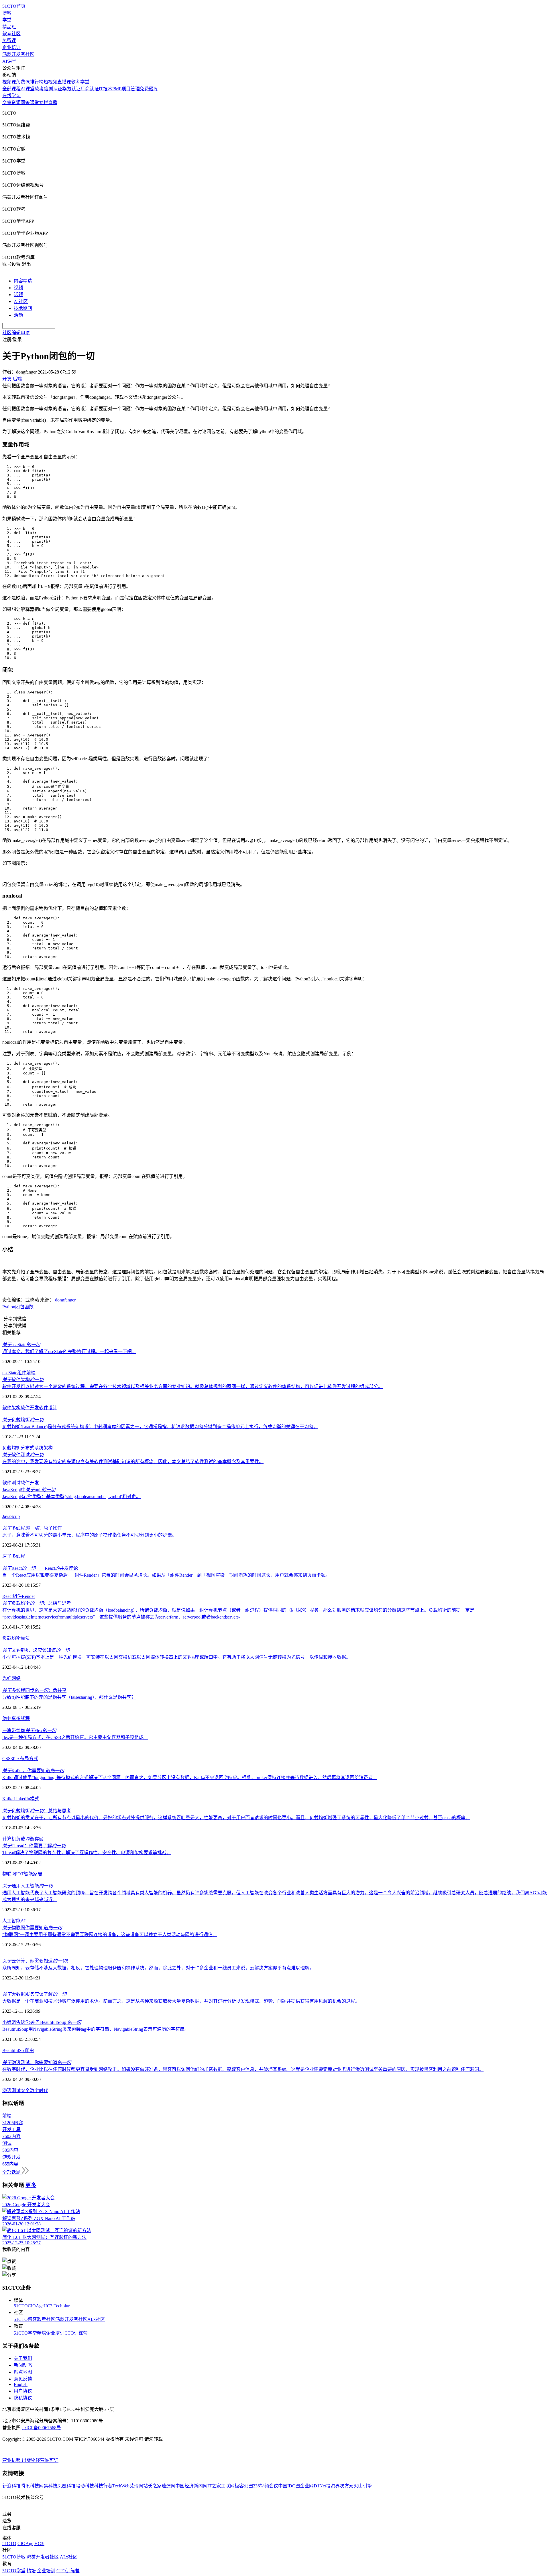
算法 (25, 1638)
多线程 (18, 1556)
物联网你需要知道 (32, 1928)
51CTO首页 (14, 6)
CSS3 (8, 1759)
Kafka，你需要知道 (33, 1771)
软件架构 (23, 1380)
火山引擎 (363, 2486)
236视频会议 (266, 2486)
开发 (34, 1483)
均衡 (16, 1638)
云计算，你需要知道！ (37, 1961)
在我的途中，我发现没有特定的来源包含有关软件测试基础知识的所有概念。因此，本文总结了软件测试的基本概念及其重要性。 (133, 1462)
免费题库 (149, 89)
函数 (29, 1307)
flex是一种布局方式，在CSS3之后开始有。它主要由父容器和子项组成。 (75, 1737)
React (7, 1596)
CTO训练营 (76, 2333)
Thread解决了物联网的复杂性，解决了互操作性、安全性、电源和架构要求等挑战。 (87, 1853)
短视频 (50, 82)
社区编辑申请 (16, 333)
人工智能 (11, 1921)
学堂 (7, 20)
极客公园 (244, 2486)
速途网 (168, 2486)
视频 (18, 288)
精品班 (9, 27)
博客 (7, 13)
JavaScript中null (29, 1490)
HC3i (49, 2306)
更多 (31, 2185)
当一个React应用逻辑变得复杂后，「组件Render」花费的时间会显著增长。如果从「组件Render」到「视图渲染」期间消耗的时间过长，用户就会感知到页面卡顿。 (166, 1575)
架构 (48, 1448)
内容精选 (23, 281)
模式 (35, 1799)
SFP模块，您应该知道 (36, 1650)
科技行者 (103, 2486)
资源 (16, 102)
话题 (18, 295)
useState (21, 1345)
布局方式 (29, 1759)
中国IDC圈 (289, 2486)
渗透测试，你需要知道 (37, 2062)
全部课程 (11, 89)
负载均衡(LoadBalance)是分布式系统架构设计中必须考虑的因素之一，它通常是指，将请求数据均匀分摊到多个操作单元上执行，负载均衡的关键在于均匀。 (160, 1427)
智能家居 (33, 1874)
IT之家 (214, 2486)
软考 (39, 89)
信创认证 (53, 89)
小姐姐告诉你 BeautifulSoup (42, 2022)
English (21, 2384)
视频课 (9, 82)
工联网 (228, 2486)
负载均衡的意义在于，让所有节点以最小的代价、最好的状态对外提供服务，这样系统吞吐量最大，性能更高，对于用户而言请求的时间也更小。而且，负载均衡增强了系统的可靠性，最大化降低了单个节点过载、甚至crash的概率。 (236, 1818)
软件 (25, 1483)
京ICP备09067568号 (41, 2428)
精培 (42, 2333)
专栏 (44, 102)
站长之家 (152, 2486)
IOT (20, 1874)
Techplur (62, 2306)
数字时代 (39, 2091)
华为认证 (71, 89)
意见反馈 (23, 2379)
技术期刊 (23, 308)
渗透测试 (11, 2091)
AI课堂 (9, 61)
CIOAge (36, 2306)
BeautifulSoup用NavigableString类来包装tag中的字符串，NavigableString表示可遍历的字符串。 (96, 2029)
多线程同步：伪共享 (34, 1690)
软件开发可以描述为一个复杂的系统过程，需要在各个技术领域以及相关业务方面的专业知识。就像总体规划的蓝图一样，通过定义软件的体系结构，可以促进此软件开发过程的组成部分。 (192, 1386)
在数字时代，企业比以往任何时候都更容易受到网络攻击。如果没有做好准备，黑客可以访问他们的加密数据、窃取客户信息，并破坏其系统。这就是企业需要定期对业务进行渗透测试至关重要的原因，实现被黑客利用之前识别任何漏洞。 (243, 2069)
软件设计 (48, 1408)
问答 (25, 102)
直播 (53, 102)
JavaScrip (11, 1516)
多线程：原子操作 (32, 1528)
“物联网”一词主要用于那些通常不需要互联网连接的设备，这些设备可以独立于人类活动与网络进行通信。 (110, 1935)
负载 (7, 1638)
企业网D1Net (313, 2486)
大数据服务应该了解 (34, 1994)
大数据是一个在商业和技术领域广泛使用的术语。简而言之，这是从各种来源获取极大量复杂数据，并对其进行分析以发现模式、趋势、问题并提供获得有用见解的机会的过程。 (181, 2001)
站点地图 (23, 2372)
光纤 (7, 1678)
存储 (39, 1839)
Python (9, 1307)
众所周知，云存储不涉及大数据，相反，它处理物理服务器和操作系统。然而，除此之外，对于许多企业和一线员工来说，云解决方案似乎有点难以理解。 (158, 1968)
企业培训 (11, 47)
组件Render (24, 1596)
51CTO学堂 (25, 2333)
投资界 (333, 2486)
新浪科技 (11, 2486)
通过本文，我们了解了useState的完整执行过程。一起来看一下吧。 (69, 1351)
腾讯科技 (30, 2486)
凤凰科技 (66, 2486)
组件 (22, 1373)
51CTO (21, 2306)
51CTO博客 (25, 2319)
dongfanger (65, 1300)
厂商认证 (90, 89)
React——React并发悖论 (40, 1568)
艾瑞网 (136, 2486)
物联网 (9, 1874)
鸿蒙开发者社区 (18, 54)
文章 (7, 102)
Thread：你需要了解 (34, 1846)
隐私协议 (23, 2398)
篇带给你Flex (29, 1730)
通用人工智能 (27, 1886)
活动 (18, 315)
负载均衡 (23, 1420)
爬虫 (29, 2050)
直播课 (64, 82)
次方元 (347, 2486)
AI (23, 1921)
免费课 (9, 41)
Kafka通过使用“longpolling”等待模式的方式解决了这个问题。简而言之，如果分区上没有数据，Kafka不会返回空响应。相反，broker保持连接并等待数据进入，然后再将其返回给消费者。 (190, 1777)
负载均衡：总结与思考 (37, 1603)
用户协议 (23, 2391)
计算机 (9, 1839)
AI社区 (21, 301)
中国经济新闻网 (191, 2486)
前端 (31, 1373)
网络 (16, 1678)
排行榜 (37, 82)
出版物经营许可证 (40, 2460)
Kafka (8, 1799)
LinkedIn (22, 1799)
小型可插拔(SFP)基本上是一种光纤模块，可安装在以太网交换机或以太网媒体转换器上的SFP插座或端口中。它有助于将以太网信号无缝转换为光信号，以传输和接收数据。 (176, 1657)
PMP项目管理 (126, 89)
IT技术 (106, 89)
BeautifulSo (13, 2050)
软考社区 (11, 34)
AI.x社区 (96, 2319)
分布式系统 (32, 1448)
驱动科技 (85, 2486)
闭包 (20, 1307)
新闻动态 (23, 2365)
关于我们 (23, 2358)
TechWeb (121, 2486)
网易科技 (48, 2486)
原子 (7, 1556)
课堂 (34, 102)
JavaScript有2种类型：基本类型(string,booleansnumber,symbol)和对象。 (71, 1497)
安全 (25, 2091)
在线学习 (11, 96)
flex (16, 1759)
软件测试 (23, 1455)
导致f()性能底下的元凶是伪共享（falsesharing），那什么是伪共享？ (69, 1697)
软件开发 (30, 1408)
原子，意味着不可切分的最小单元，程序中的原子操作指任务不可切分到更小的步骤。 (89, 1535)
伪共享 (9, 1718)
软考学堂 (80, 82)
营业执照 (12, 2460)
